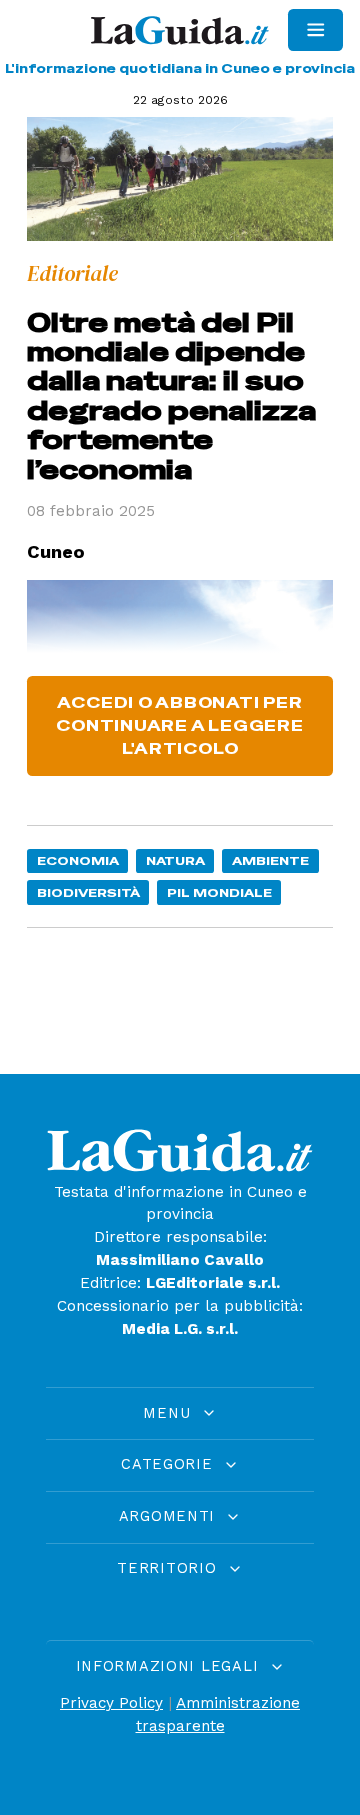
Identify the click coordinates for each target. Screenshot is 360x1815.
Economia (78, 860)
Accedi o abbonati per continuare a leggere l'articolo (179, 726)
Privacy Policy (111, 1703)
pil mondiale (219, 892)
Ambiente (270, 860)
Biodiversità (88, 892)
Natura (175, 860)
